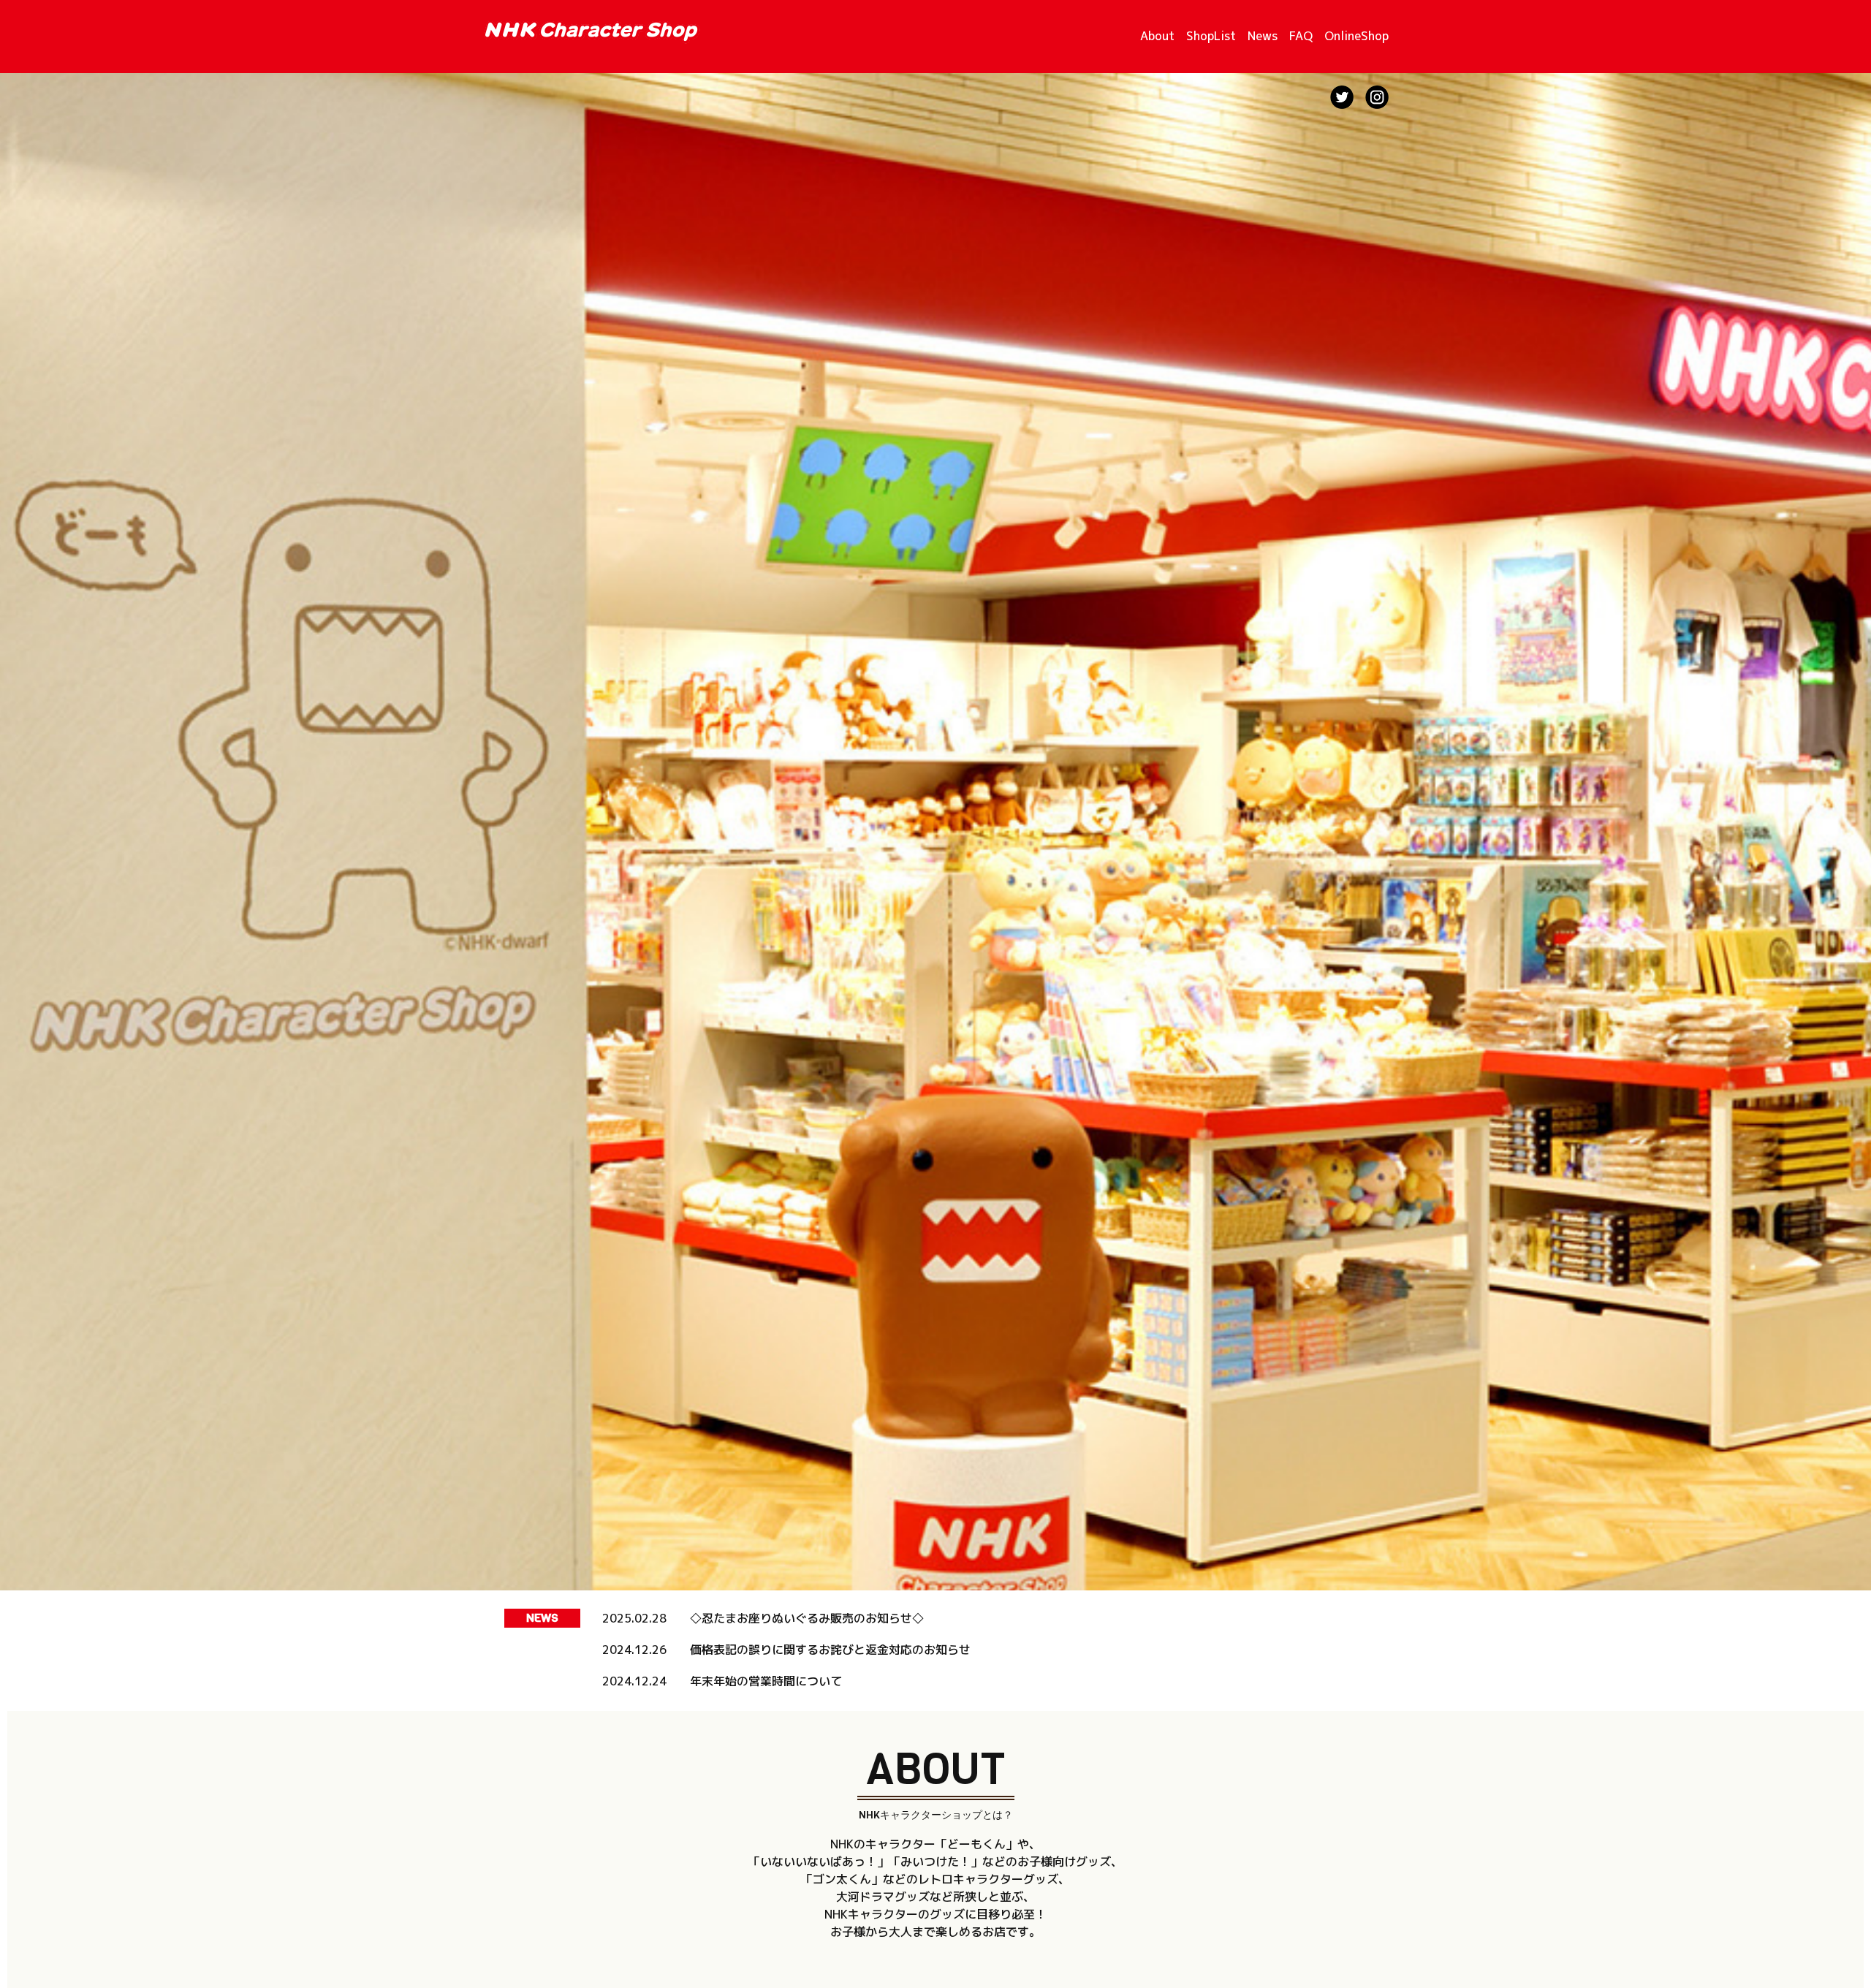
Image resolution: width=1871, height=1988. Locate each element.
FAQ (1301, 36)
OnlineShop (1356, 36)
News (1263, 36)
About (1157, 36)
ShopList (1211, 36)
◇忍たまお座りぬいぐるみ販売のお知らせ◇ (807, 1618)
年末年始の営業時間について (766, 1681)
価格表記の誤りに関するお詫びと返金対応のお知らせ (830, 1650)
